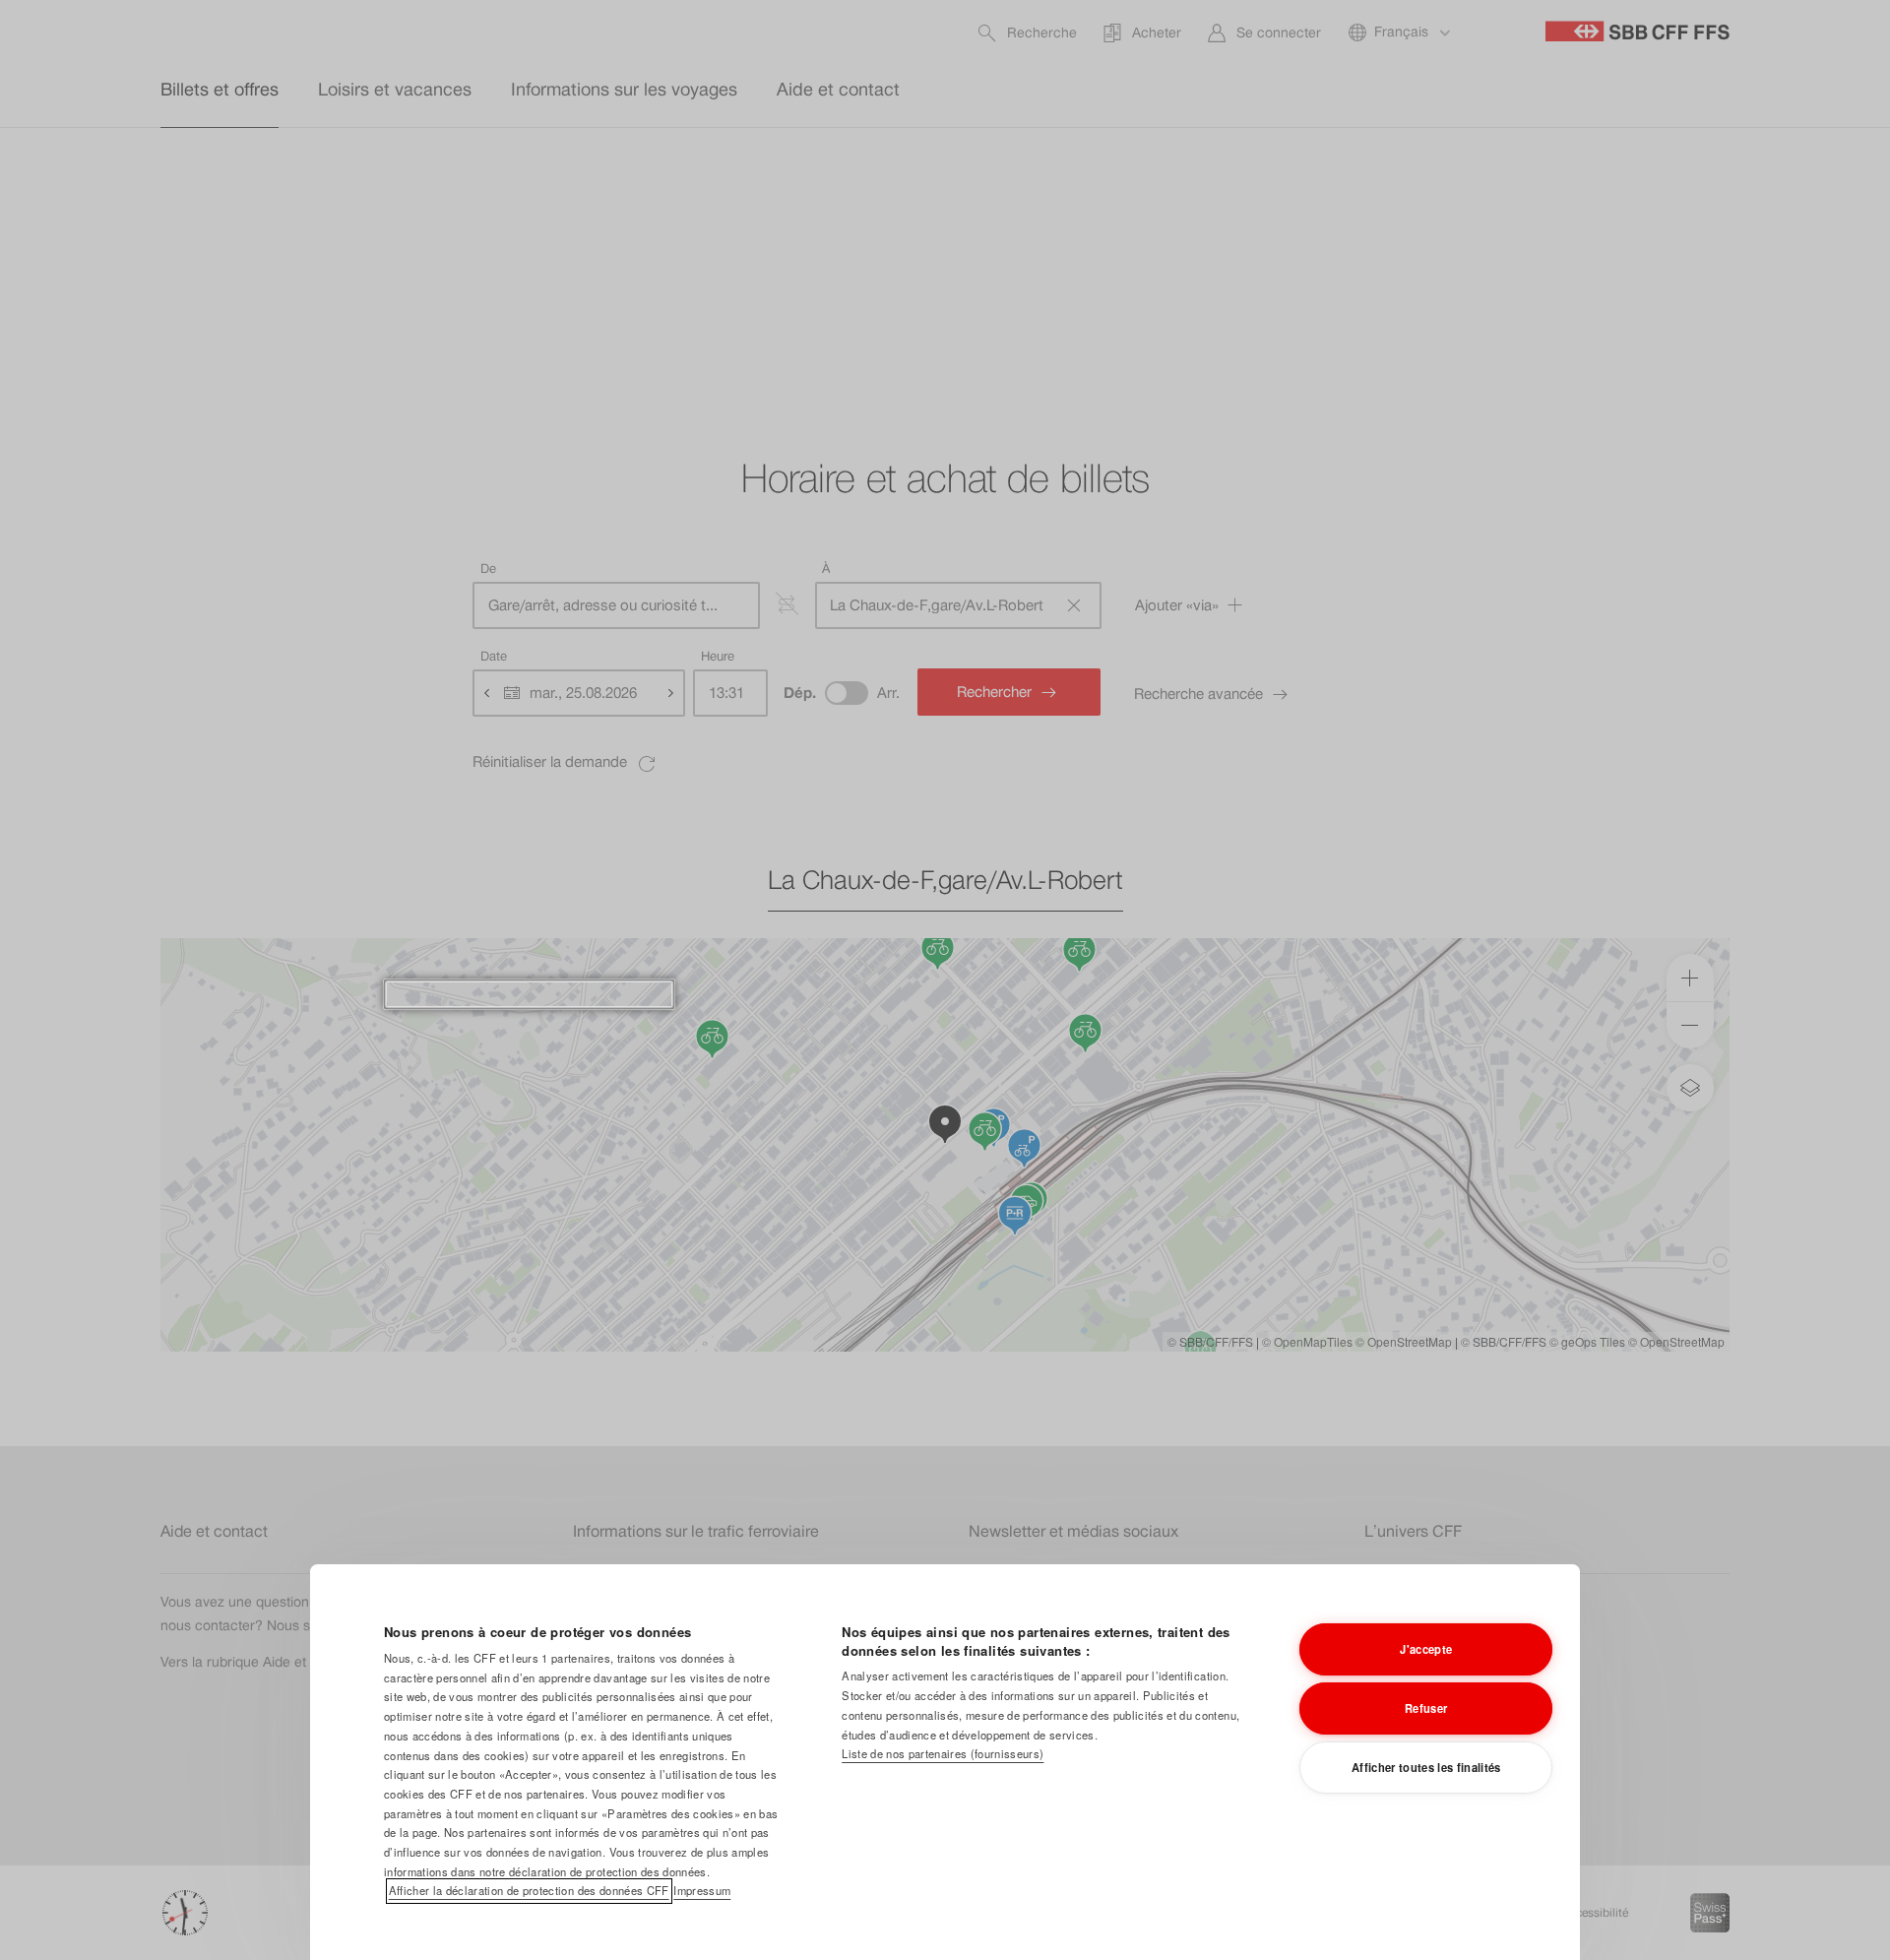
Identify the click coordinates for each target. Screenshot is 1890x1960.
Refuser (1426, 1708)
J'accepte (1426, 1649)
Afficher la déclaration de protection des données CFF (529, 1890)
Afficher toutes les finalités (1426, 1767)
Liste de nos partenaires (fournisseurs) (943, 1753)
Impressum (702, 1890)
